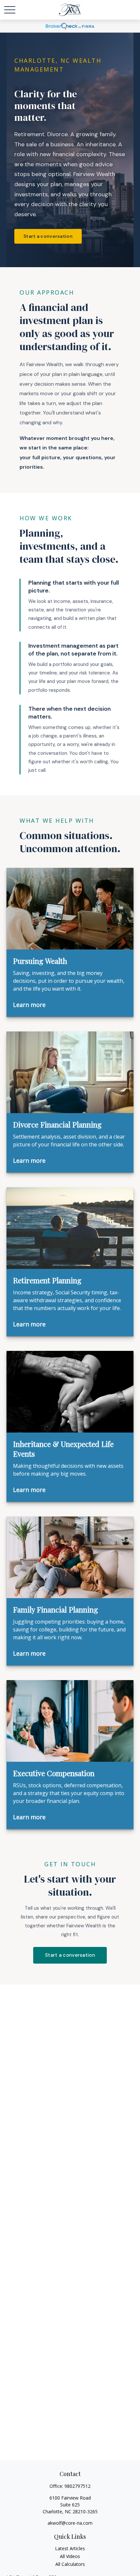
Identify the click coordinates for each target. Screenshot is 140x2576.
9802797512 (77, 2486)
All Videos (70, 2556)
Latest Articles (70, 2548)
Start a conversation (48, 236)
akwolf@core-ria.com (70, 2523)
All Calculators (70, 2564)
